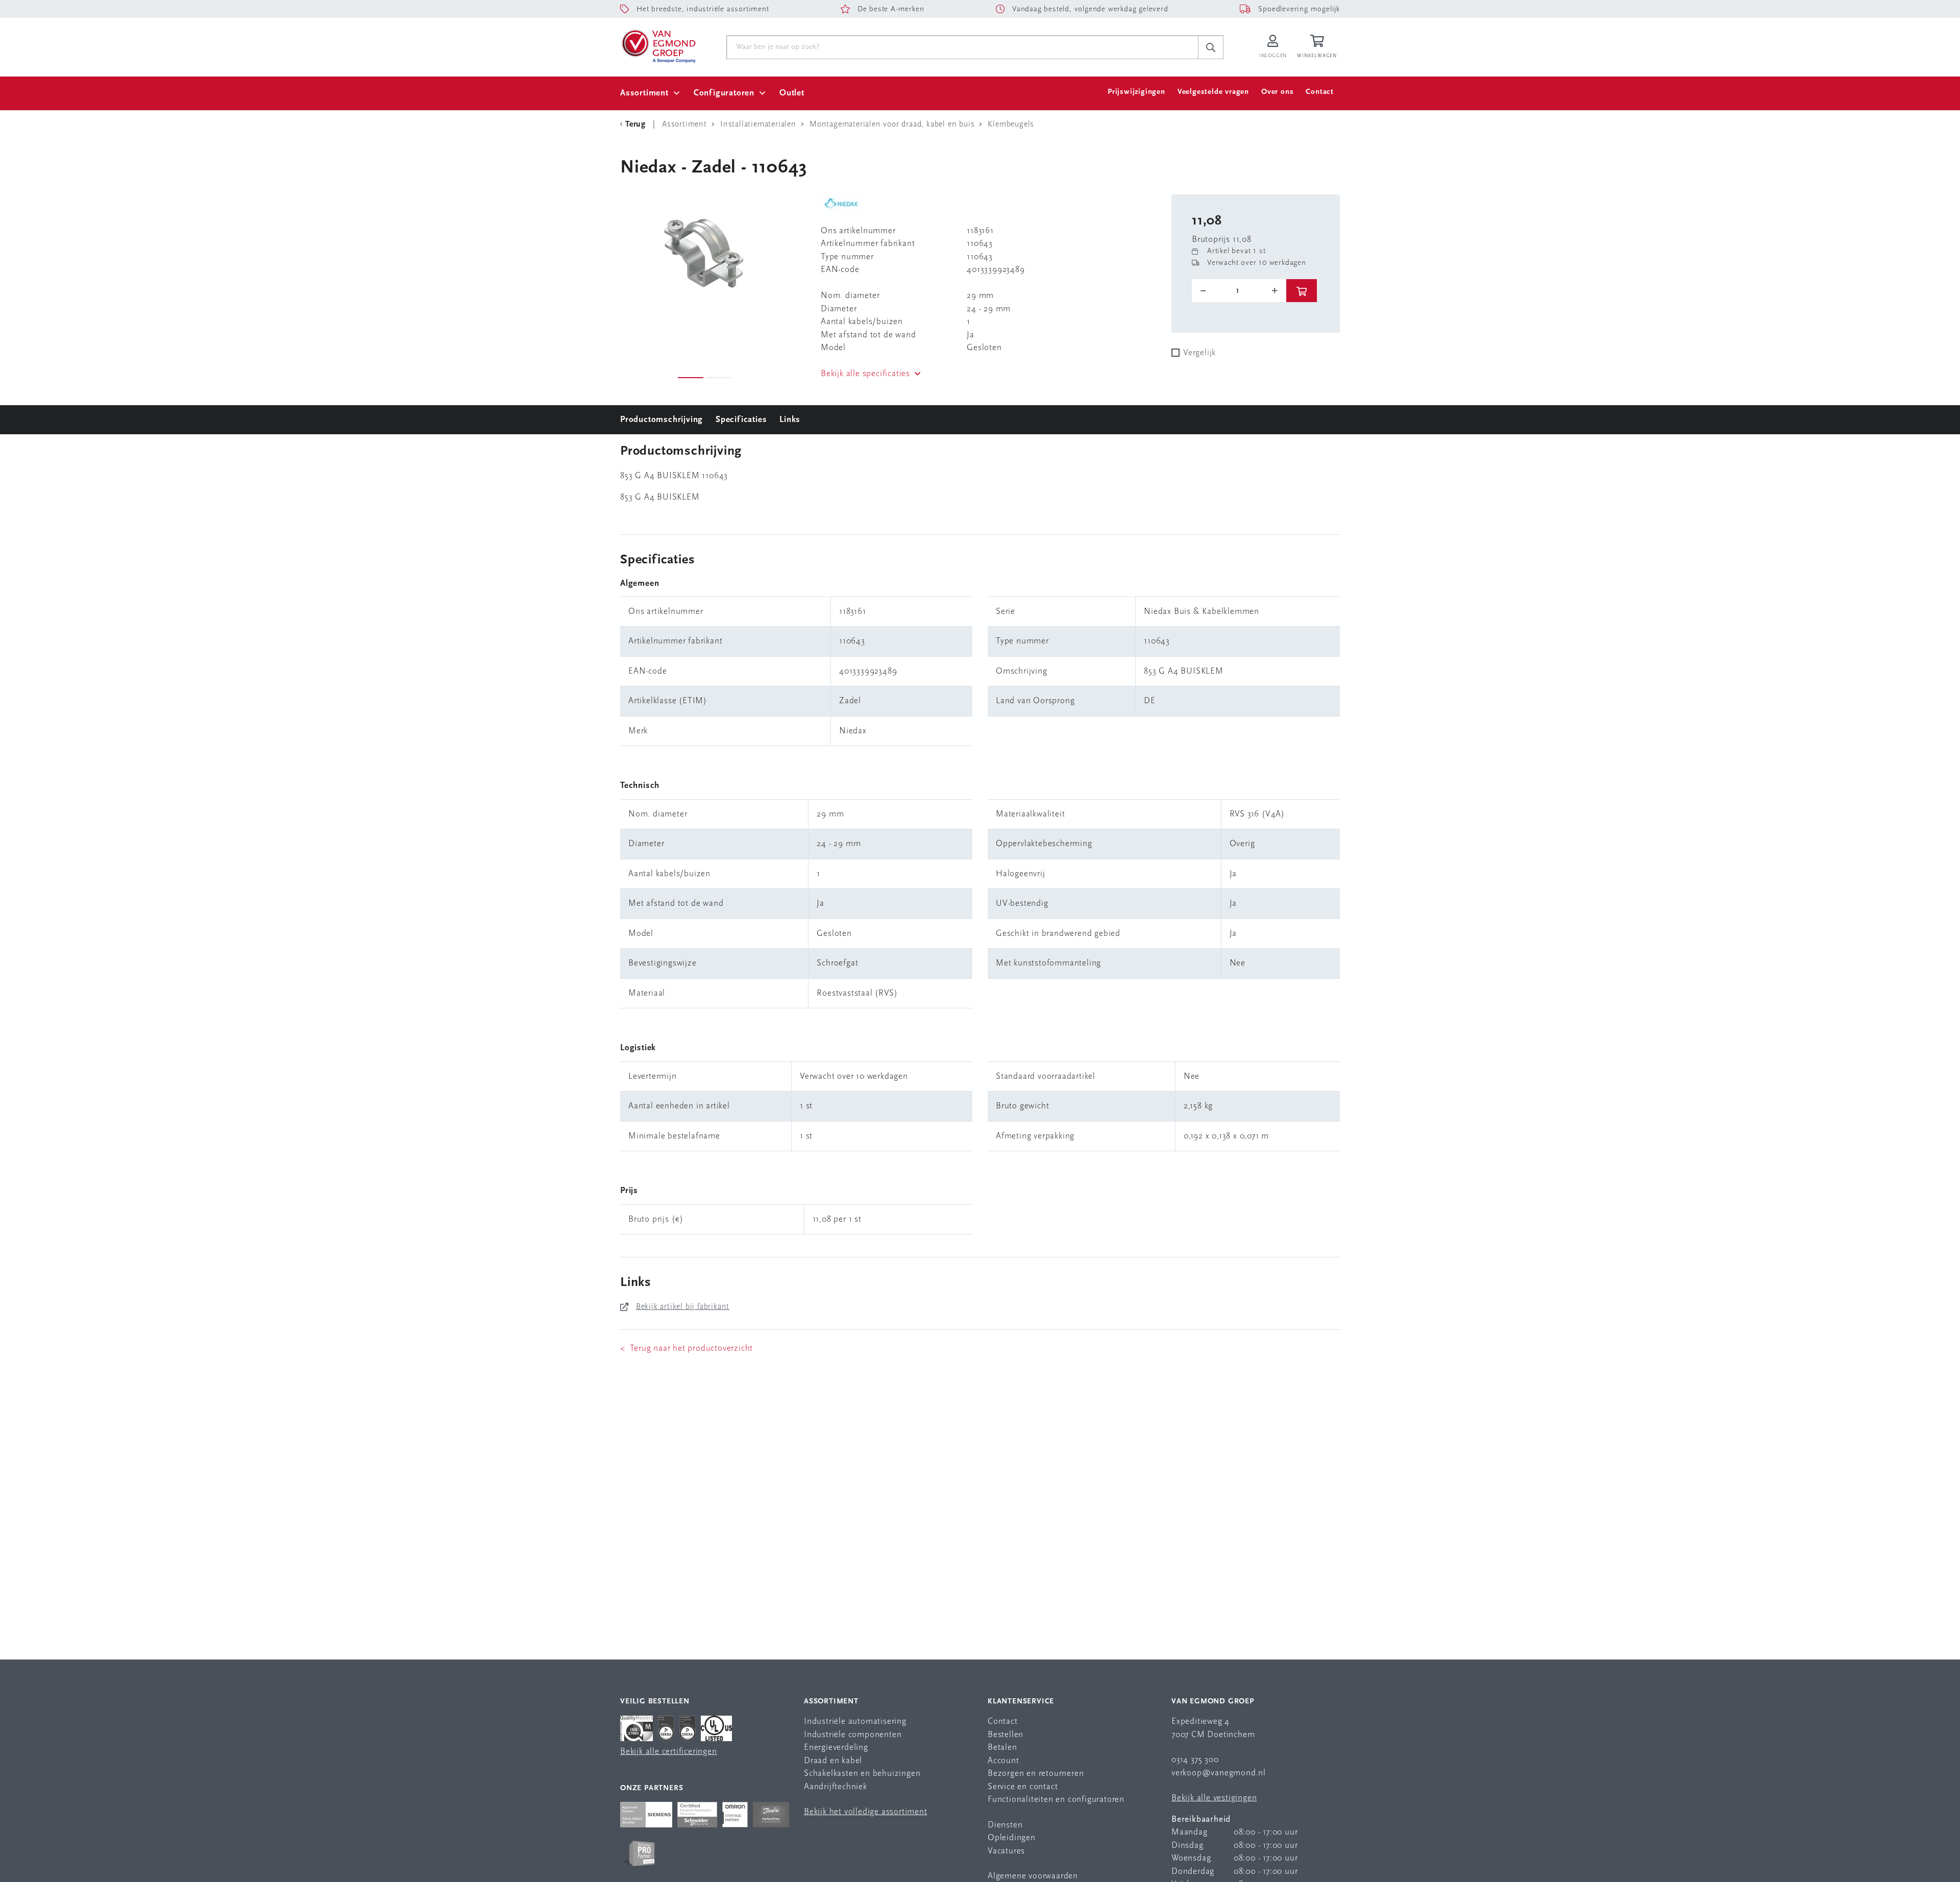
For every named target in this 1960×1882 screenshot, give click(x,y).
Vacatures (1006, 1851)
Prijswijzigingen (1136, 92)
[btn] (1302, 291)
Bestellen (1006, 1735)
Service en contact (1023, 1787)
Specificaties (741, 420)
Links (790, 420)
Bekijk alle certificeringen (669, 1752)
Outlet (792, 93)
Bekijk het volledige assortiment (866, 1812)
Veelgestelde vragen (1213, 92)
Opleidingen (1012, 1838)
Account (1003, 1761)
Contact (1320, 92)
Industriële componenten (853, 1735)
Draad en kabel (833, 1761)
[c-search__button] (1211, 47)
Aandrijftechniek (836, 1787)
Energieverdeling (836, 1748)
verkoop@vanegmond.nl (1219, 1773)
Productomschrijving (661, 420)
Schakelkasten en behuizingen (862, 1774)
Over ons (1277, 92)
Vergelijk (1199, 353)
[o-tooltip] (1239, 291)
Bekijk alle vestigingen (1214, 1798)
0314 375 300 (1195, 1760)
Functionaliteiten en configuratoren (1056, 1800)
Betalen (1002, 1748)
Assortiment (644, 93)
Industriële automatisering (855, 1722)
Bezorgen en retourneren (1036, 1774)
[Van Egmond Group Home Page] (658, 45)
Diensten (1005, 1825)
